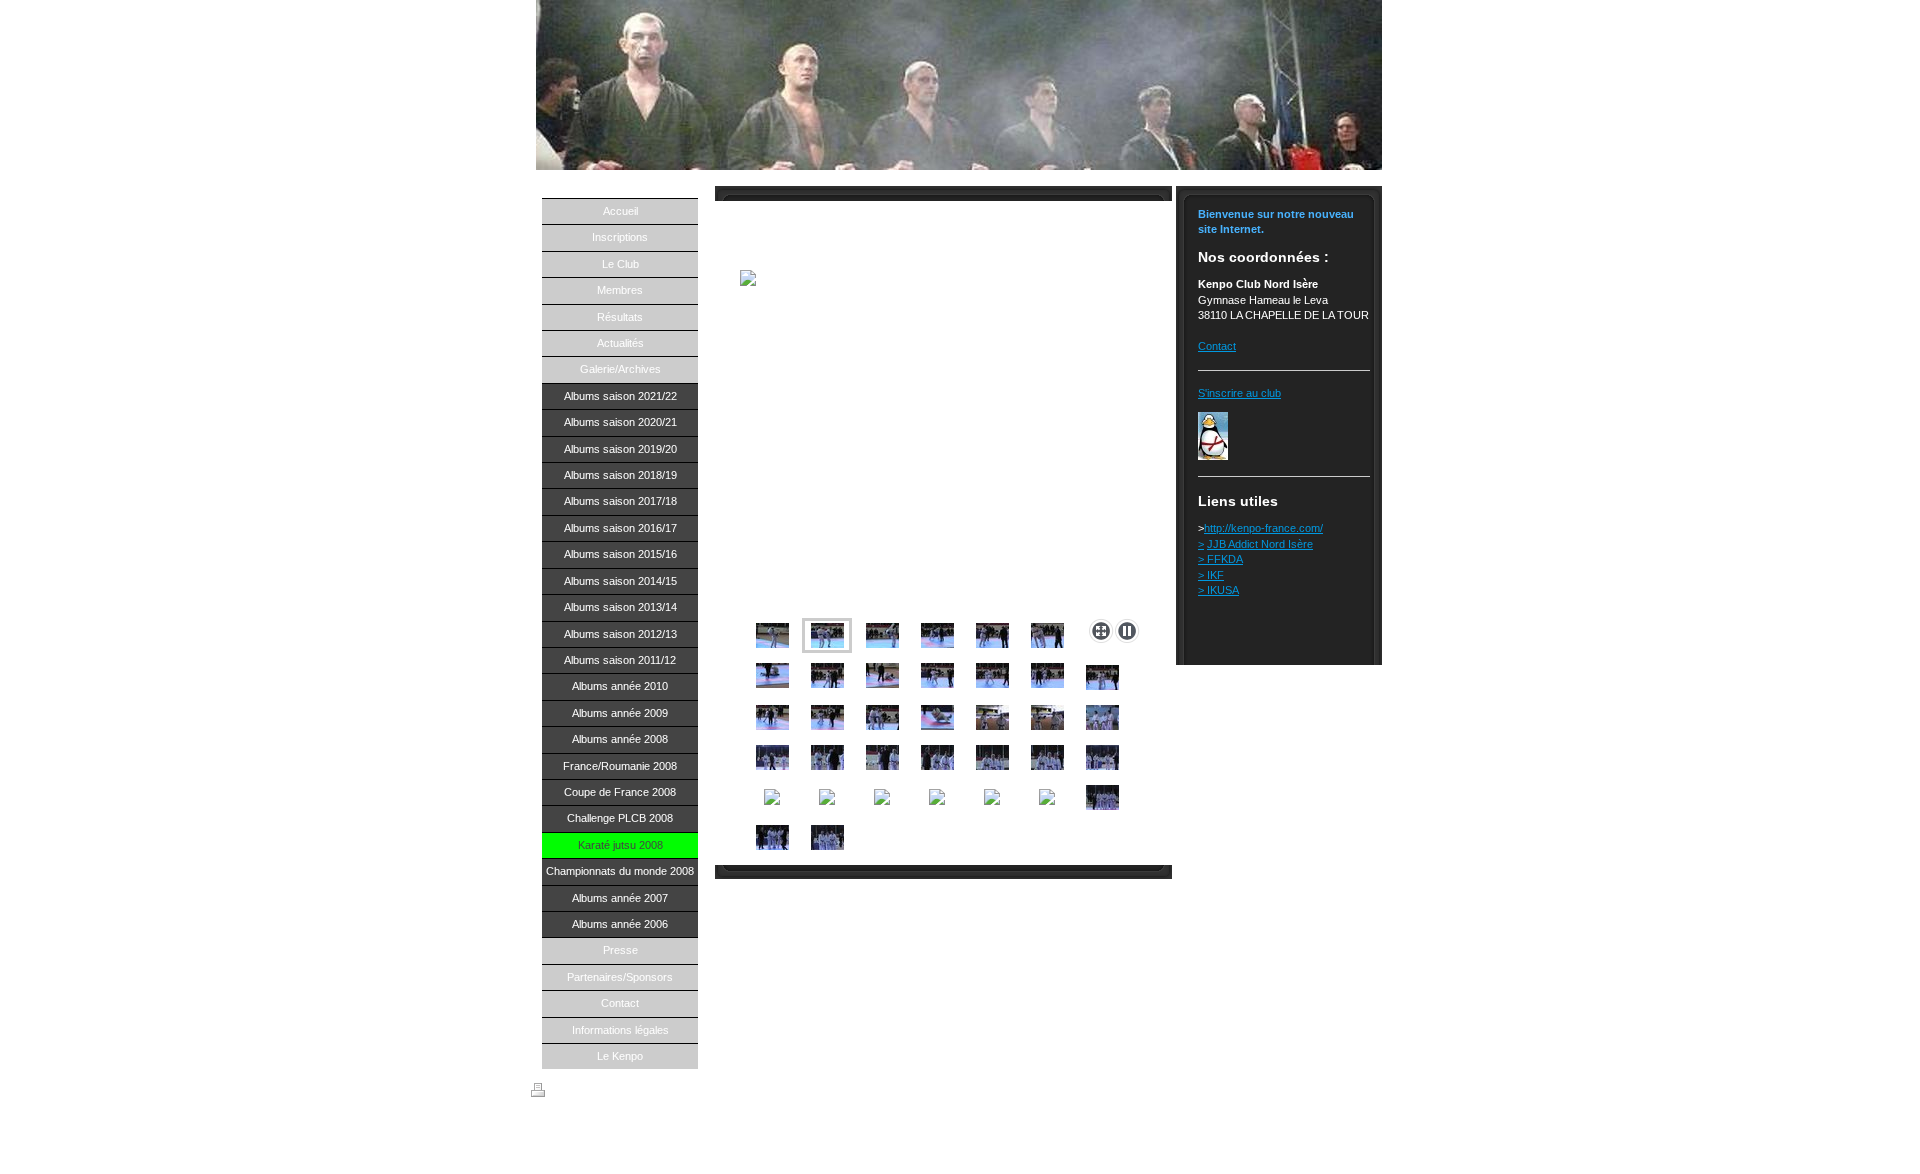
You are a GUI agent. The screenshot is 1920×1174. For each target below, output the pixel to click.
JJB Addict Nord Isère (1260, 544)
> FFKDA (1220, 559)
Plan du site (677, 1093)
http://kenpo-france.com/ (1263, 528)
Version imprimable (594, 1093)
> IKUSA (1218, 590)
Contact (1217, 346)
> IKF (1211, 575)
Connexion (1363, 1090)
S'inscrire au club (1239, 393)
